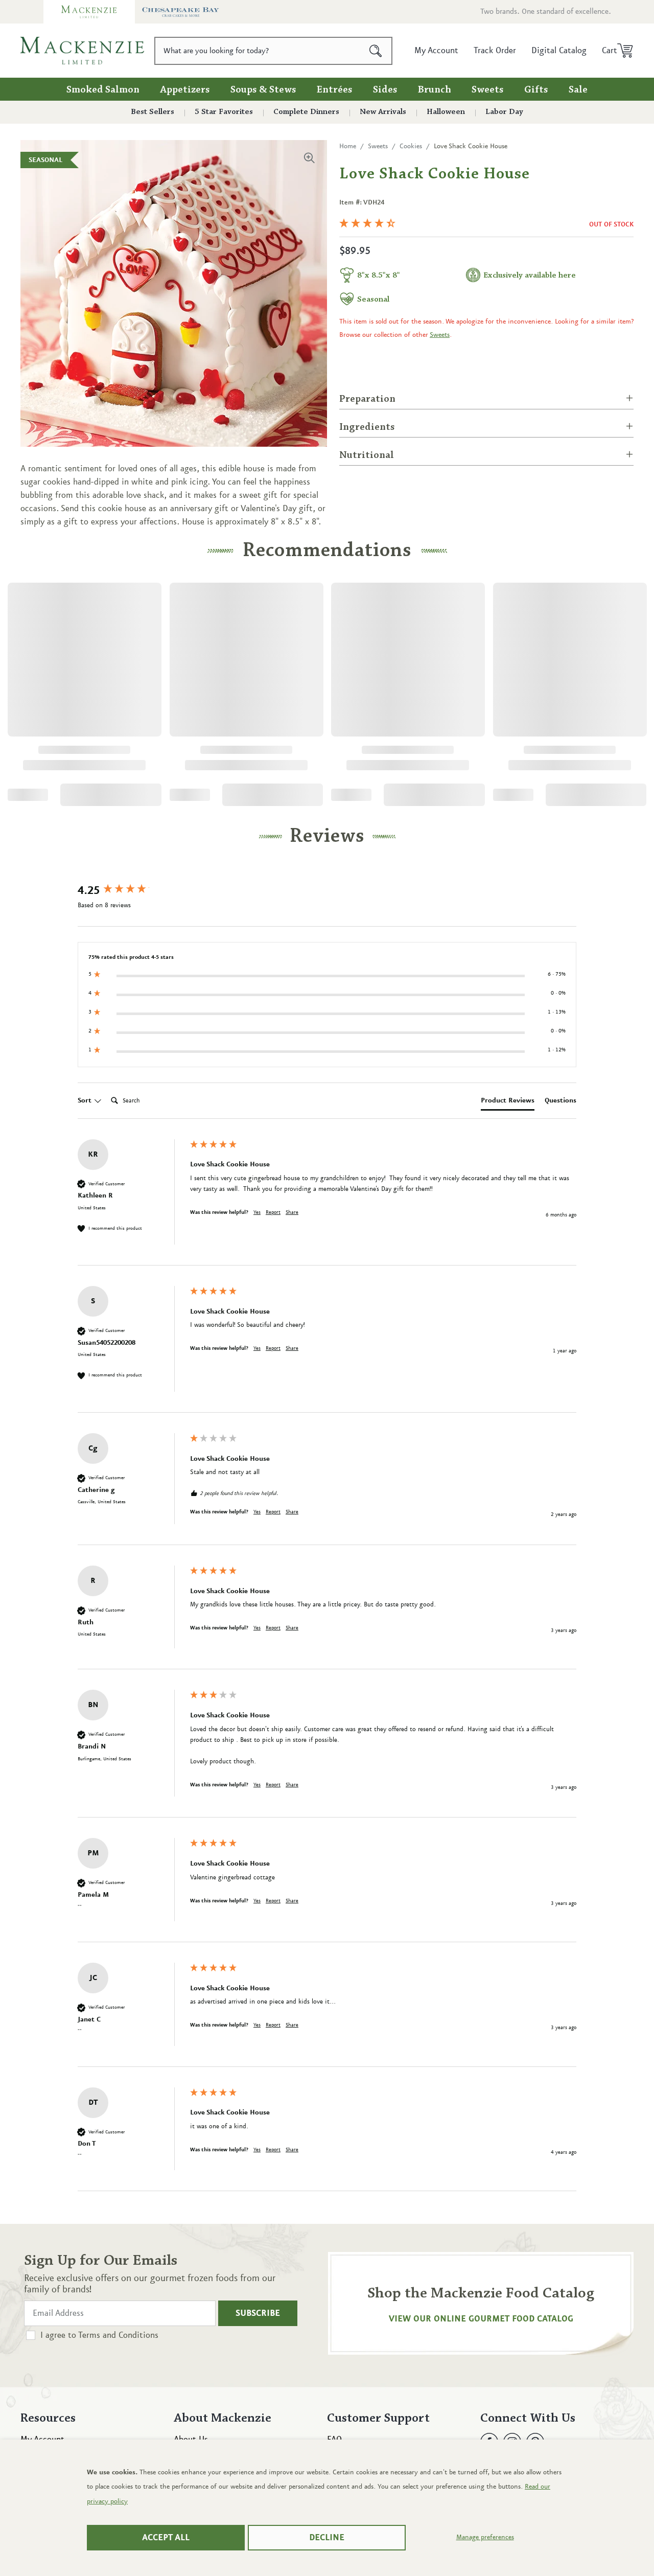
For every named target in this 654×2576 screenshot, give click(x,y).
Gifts (536, 90)
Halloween (446, 112)
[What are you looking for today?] (376, 51)
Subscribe (258, 2313)
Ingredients (367, 427)
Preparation (367, 399)
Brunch (435, 90)
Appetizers (185, 90)
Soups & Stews (263, 90)
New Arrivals (383, 112)
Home (348, 146)
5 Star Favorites (224, 112)
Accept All (166, 2538)
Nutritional (367, 455)
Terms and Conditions (118, 2335)
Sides (385, 90)
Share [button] (292, 1212)
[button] (614, 51)
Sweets (488, 90)
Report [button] (273, 1212)
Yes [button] (257, 1212)
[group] (131, 891)
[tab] (508, 1102)
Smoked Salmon (103, 90)
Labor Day (504, 112)
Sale (578, 90)
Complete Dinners (306, 112)
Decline (327, 2538)
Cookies (411, 146)
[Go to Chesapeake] (181, 12)
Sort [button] (86, 1100)
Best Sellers (153, 112)
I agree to (99, 2335)
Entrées (335, 90)
